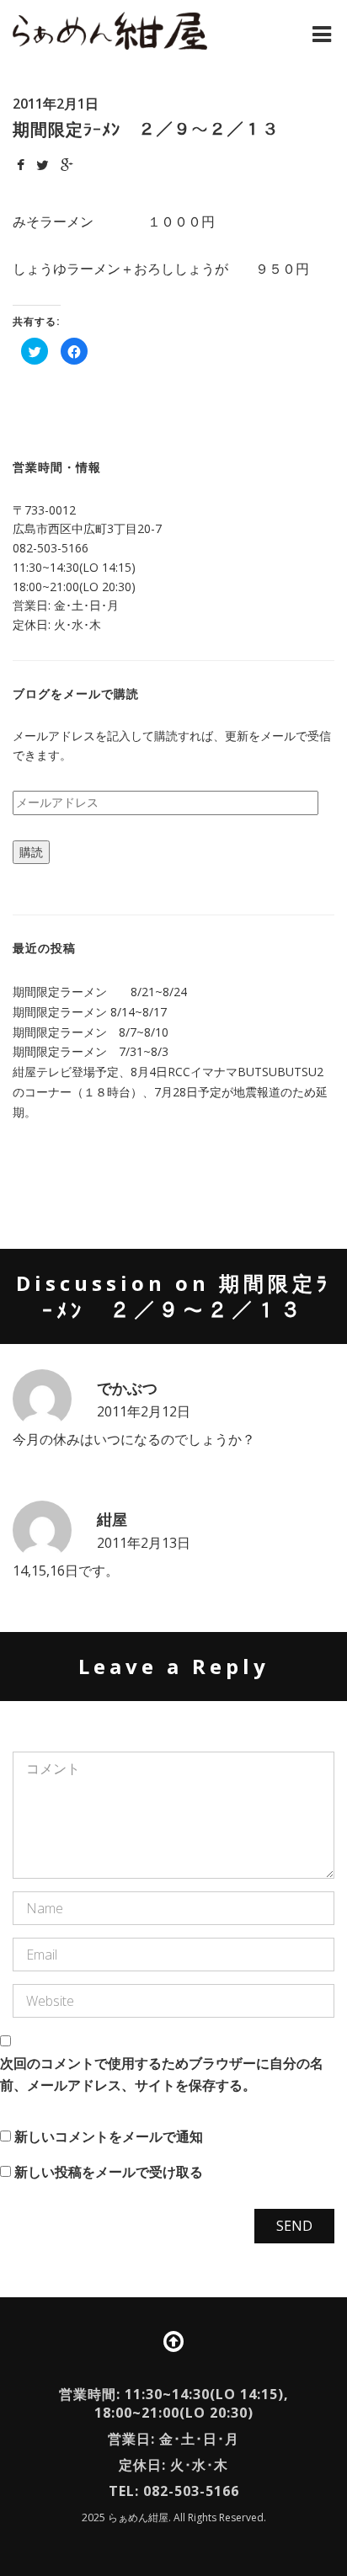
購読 (31, 852)
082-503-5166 (51, 548)
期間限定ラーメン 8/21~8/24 (100, 992)
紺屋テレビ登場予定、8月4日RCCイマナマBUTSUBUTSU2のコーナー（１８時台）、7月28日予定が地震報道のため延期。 (170, 1092)
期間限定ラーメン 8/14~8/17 (90, 1012)
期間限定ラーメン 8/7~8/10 (91, 1032)
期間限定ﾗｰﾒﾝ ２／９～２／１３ (146, 129)
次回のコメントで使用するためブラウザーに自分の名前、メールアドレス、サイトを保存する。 (162, 2074)
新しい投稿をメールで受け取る (109, 2172)
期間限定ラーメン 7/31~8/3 (91, 1051)
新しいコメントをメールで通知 (109, 2136)
